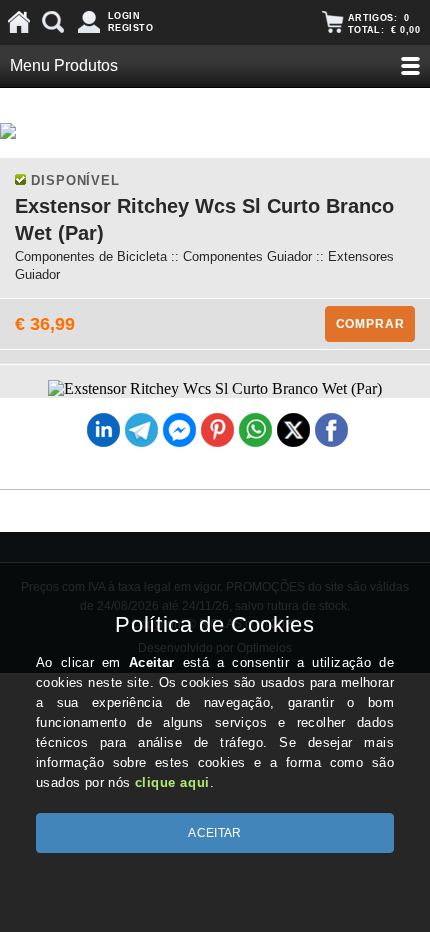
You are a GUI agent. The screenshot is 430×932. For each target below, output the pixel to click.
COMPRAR (370, 324)
